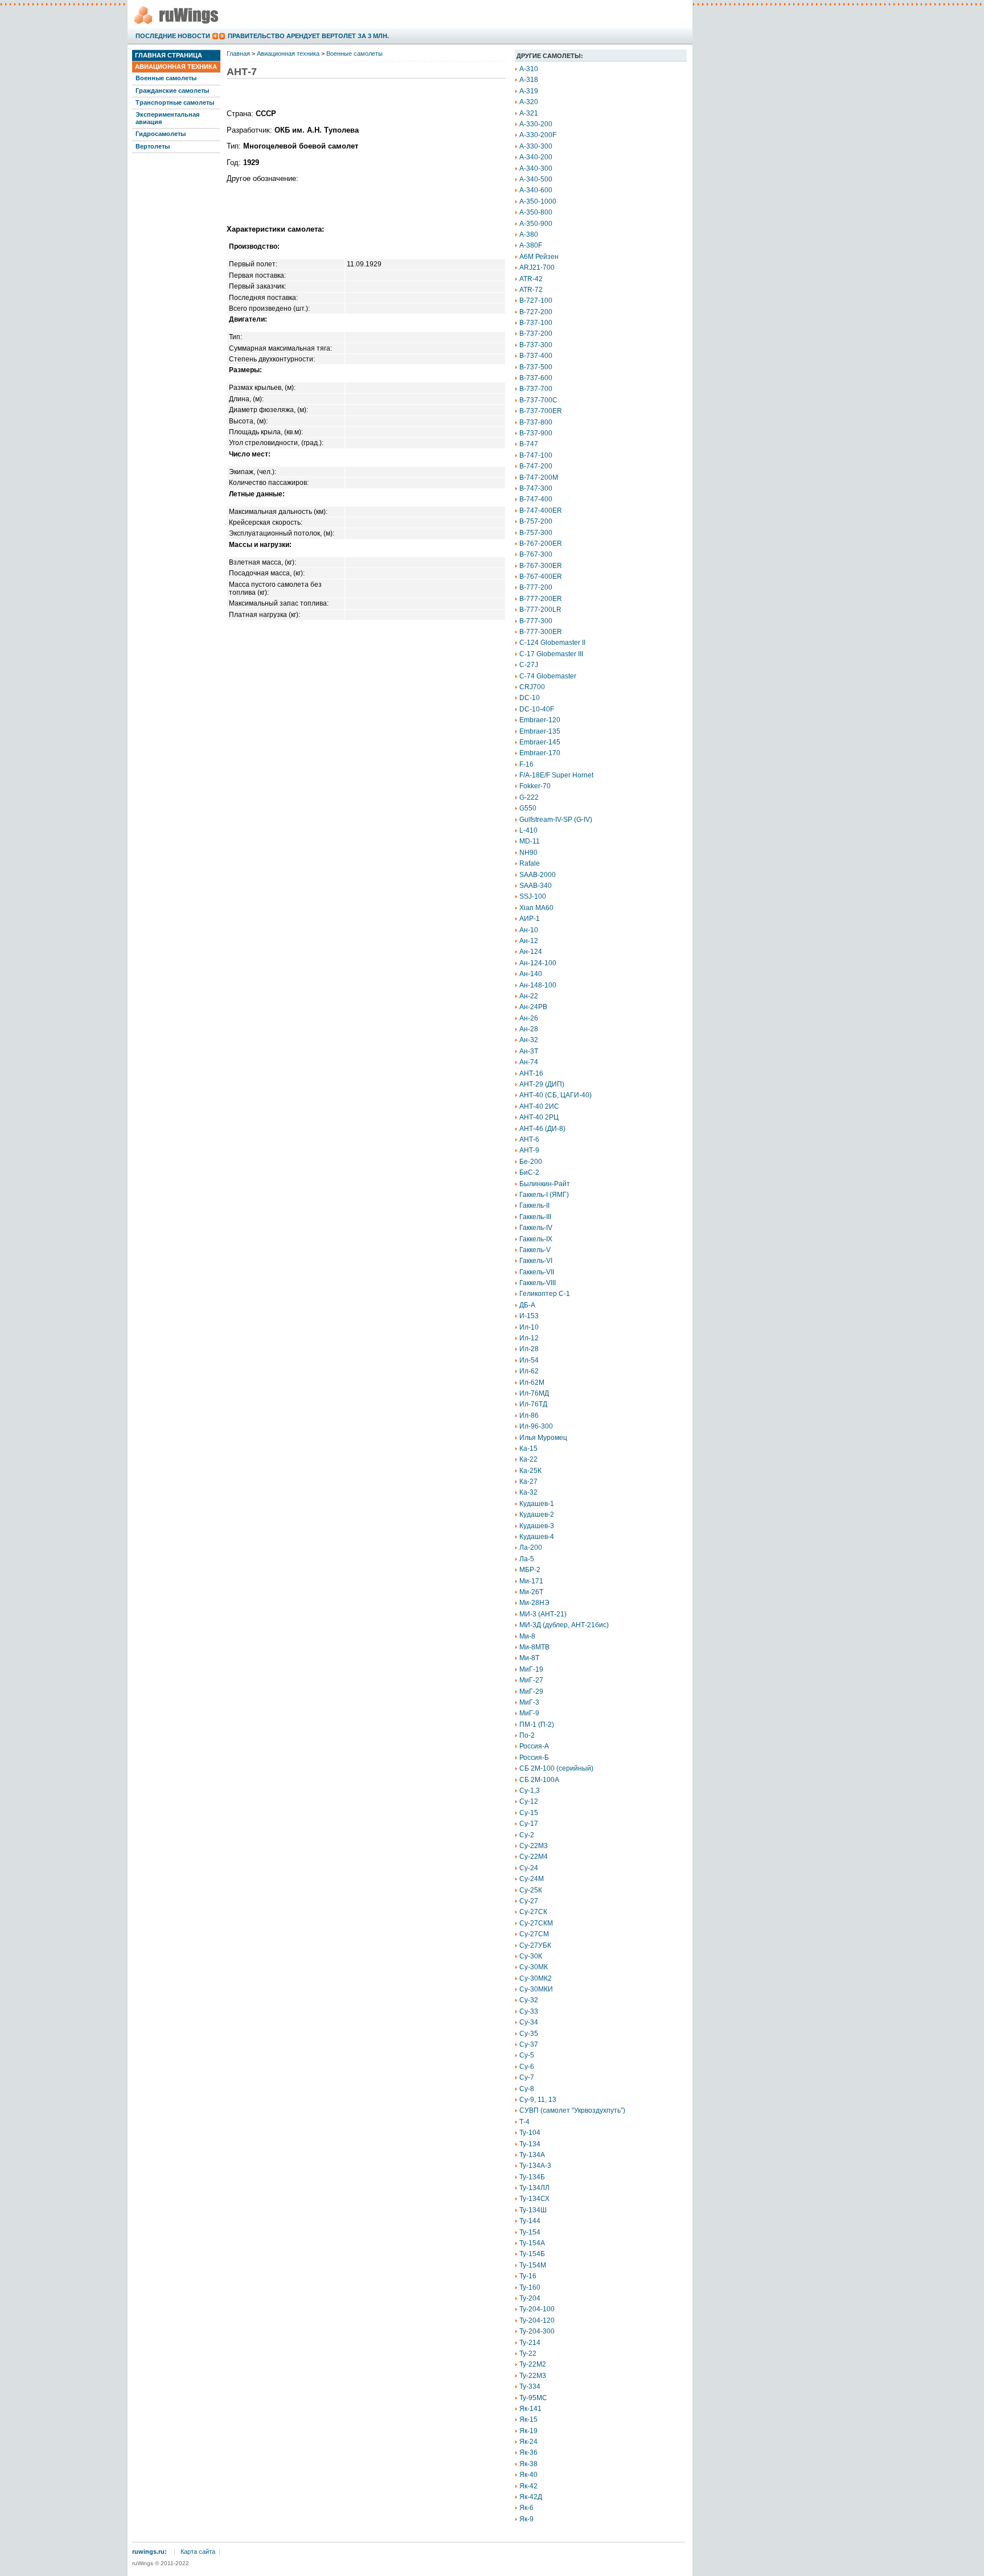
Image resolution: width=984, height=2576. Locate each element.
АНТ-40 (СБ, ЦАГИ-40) (555, 1095)
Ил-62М (532, 1382)
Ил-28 (529, 1349)
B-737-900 (536, 433)
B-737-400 (536, 356)
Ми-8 (527, 1636)
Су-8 (527, 2089)
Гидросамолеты (161, 134)
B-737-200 (536, 334)
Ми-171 (531, 1581)
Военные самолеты (166, 78)
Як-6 (526, 2508)
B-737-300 (536, 345)
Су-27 (529, 1901)
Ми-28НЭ (534, 1603)
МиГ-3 (529, 1702)
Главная (238, 54)
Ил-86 (529, 1415)
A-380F (531, 245)
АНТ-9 (529, 1150)
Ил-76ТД (533, 1404)
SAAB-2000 (538, 875)
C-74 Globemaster (548, 676)
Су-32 (529, 2000)
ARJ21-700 (537, 268)
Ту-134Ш (533, 2210)
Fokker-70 (535, 786)
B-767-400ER (541, 577)
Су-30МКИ (536, 1989)
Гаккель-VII (537, 1272)
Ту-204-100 (537, 2309)
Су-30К (531, 1956)
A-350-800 (536, 212)
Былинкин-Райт (545, 1184)
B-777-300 (536, 621)
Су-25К (531, 1890)
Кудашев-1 (537, 1504)
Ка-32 (528, 1492)
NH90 (528, 853)
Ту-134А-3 (535, 2166)
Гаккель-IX (536, 1239)
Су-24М (532, 1879)
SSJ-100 (533, 896)
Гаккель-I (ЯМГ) (544, 1195)
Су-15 (529, 1813)
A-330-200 (536, 124)
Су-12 (529, 1801)
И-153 (529, 1316)
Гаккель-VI (536, 1261)
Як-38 (528, 2464)
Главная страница (169, 55)
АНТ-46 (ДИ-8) (542, 1129)
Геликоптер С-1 (545, 1294)
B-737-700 (536, 389)
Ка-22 (528, 1459)
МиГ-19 (531, 1669)
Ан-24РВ (533, 1007)
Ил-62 (529, 1371)
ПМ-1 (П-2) (537, 1725)
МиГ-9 (529, 1713)
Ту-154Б (532, 2254)
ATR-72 (531, 290)
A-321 (529, 113)
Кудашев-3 (537, 1526)
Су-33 (529, 2011)
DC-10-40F (537, 709)
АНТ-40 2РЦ (539, 1117)
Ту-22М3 (533, 2376)
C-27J (529, 665)
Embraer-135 (540, 731)
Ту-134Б (532, 2177)
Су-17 (529, 1824)
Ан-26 (529, 1018)
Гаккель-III (535, 1217)
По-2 (527, 1735)
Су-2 (527, 1835)
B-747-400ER (541, 511)
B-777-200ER (541, 599)
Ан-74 (529, 1062)
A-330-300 (536, 146)
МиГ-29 (531, 1692)
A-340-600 (536, 190)
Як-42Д (531, 2497)
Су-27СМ (534, 1934)
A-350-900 (536, 224)
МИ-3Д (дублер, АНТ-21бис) (564, 1625)
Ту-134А (532, 2155)
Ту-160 (530, 2287)
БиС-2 (529, 1172)
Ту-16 (528, 2276)
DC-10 (530, 698)
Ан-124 (531, 952)
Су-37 (529, 2044)
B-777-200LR (540, 610)
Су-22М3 (534, 1846)
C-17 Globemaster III (551, 654)
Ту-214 (530, 2343)
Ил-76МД (534, 1393)
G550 (528, 808)
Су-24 (529, 1868)
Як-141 (530, 2409)
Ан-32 (529, 1040)
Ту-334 (530, 2386)
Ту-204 (530, 2298)
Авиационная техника (176, 67)
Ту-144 (530, 2221)
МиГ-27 (531, 1680)
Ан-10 (529, 930)
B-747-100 (536, 455)
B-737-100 (536, 323)
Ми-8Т (529, 1658)
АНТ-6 (529, 1139)
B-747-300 (536, 488)
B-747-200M (539, 478)
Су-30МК (534, 1967)
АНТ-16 (531, 1073)
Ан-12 (529, 941)
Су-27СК (533, 1912)
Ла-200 (531, 1548)
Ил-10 (529, 1327)
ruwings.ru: (149, 2552)
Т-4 (524, 2122)
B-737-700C (538, 400)
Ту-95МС (533, 2398)
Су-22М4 (534, 1857)
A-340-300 (536, 168)
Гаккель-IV (536, 1228)
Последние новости (173, 36)
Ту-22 (528, 2353)
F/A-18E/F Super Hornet (556, 775)
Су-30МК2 (536, 1978)
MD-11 (530, 841)
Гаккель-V (535, 1250)
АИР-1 (530, 919)
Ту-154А (532, 2243)
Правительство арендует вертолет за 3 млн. (308, 36)
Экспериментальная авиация (167, 118)
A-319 (529, 91)
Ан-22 (529, 996)
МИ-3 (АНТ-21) (543, 1614)
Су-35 (529, 2034)
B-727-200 (536, 312)
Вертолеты (153, 146)
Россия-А (534, 1746)
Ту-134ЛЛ (534, 2188)
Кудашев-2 (537, 1515)
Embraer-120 (540, 720)
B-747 (529, 444)
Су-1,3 (530, 1791)
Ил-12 (529, 1338)
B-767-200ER (541, 544)
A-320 (529, 102)
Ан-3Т (529, 1051)
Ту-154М (533, 2265)
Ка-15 (528, 1449)
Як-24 (528, 2442)
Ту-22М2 (533, 2364)
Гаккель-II (534, 1205)
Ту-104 (530, 2133)
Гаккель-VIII (538, 1283)
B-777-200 (536, 587)
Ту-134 (530, 2144)
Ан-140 (531, 974)
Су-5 (527, 2055)
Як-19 (528, 2431)
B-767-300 (536, 554)
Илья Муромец (543, 1438)
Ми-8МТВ (534, 1647)
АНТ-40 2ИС (539, 1106)
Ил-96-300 (536, 1426)
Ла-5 (527, 1559)
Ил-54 (529, 1360)
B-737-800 (536, 422)
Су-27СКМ (536, 1923)
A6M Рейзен (539, 257)
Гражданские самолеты (172, 90)
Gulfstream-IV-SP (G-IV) (556, 820)
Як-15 (528, 2419)
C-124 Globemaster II (552, 643)
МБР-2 (530, 1570)
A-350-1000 (538, 201)
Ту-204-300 (537, 2331)
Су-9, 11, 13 (538, 2100)
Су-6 (527, 2067)
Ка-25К (530, 1471)
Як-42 (528, 2486)
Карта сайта (198, 2552)
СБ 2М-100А (539, 1780)
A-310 (529, 69)
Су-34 (529, 2022)
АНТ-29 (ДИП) (542, 1084)
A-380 (529, 234)
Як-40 (528, 2475)
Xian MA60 (536, 908)
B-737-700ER (541, 411)
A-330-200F (538, 135)
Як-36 (528, 2452)
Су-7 (527, 2077)
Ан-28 (529, 1029)
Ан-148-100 (538, 985)
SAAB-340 (536, 886)
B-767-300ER (541, 566)
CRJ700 (532, 687)
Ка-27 (528, 1482)
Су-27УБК (535, 1945)
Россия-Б (534, 1758)
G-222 (529, 797)
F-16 (526, 764)
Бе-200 (531, 1162)
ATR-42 (531, 279)
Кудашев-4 (537, 1537)
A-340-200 (536, 157)
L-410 (528, 830)
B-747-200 (536, 466)
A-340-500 (536, 179)
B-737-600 (536, 378)
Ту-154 (530, 2232)
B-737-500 (536, 367)
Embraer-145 (540, 742)
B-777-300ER (541, 632)
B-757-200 (536, 521)
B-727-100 (536, 301)
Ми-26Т (531, 1592)
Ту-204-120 (537, 2320)
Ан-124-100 (538, 963)
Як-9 (526, 2519)
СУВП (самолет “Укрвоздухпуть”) (572, 2110)
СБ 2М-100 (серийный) (556, 1768)
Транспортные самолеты (175, 102)
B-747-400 (536, 499)
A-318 (529, 80)
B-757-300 (536, 533)
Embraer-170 (540, 753)
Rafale (530, 863)
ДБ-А (527, 1305)
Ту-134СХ (534, 2199)
